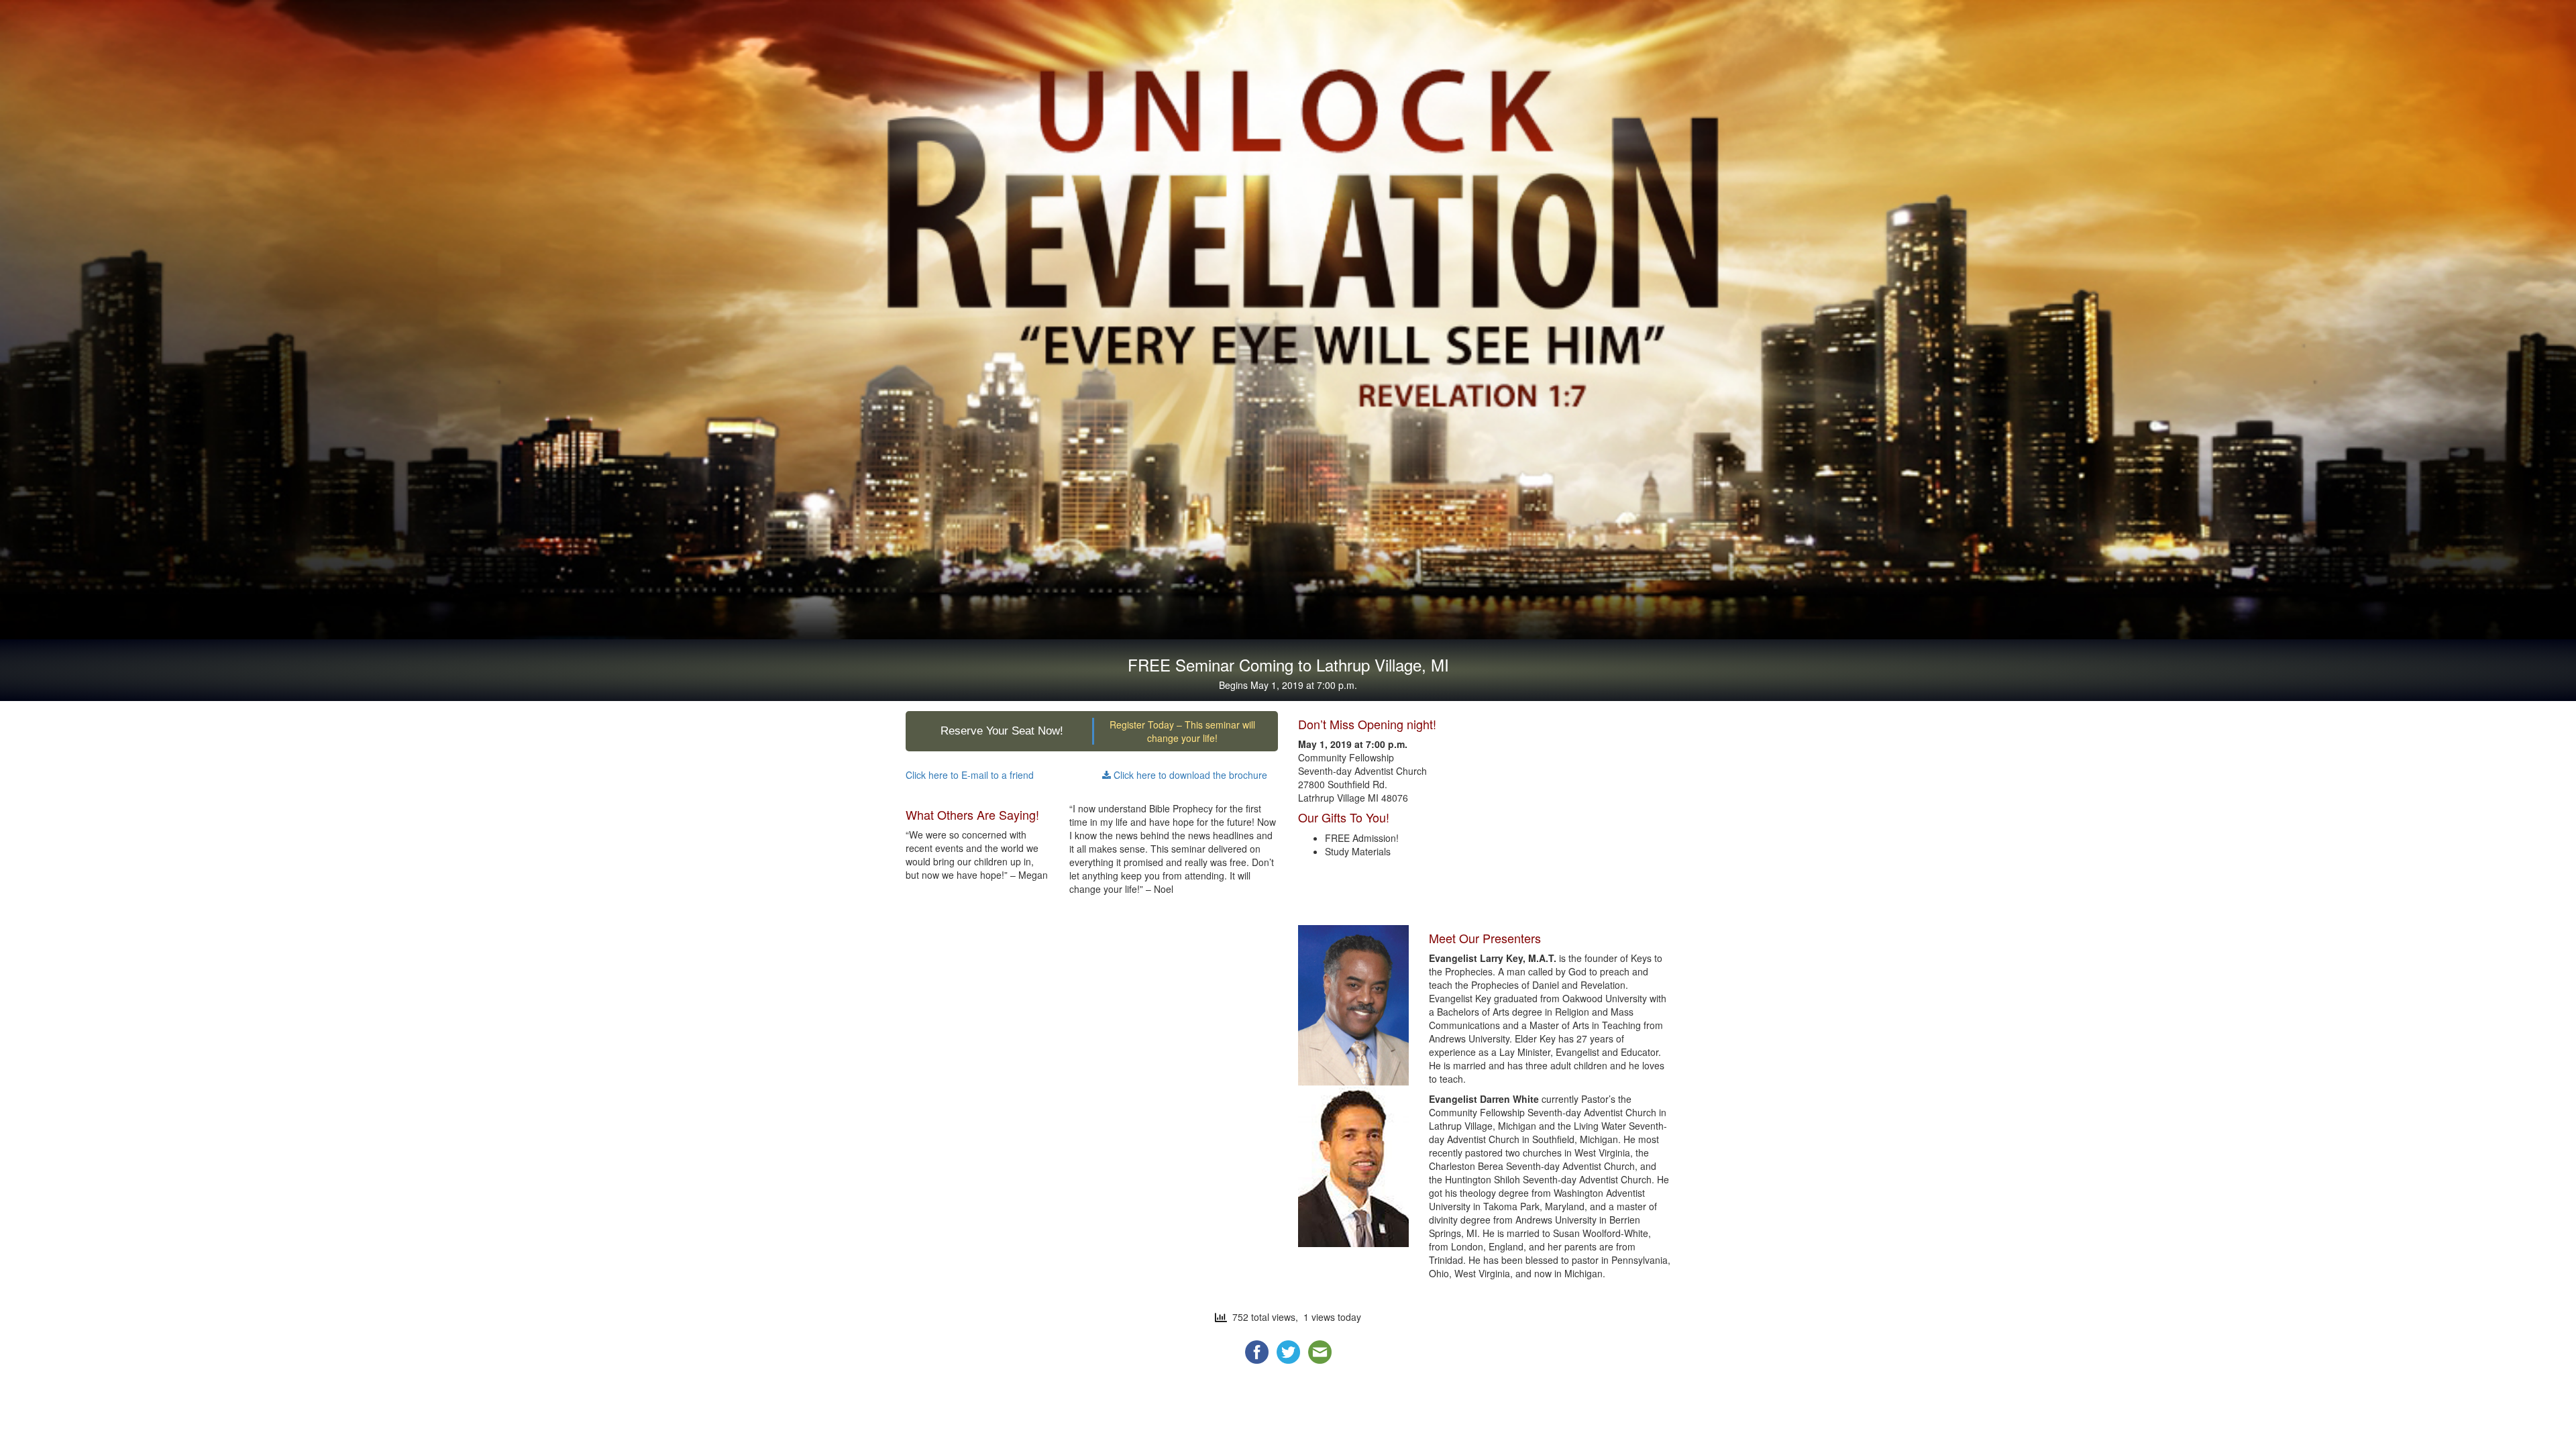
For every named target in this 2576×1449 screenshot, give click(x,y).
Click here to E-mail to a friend (970, 775)
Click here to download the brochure (1189, 775)
